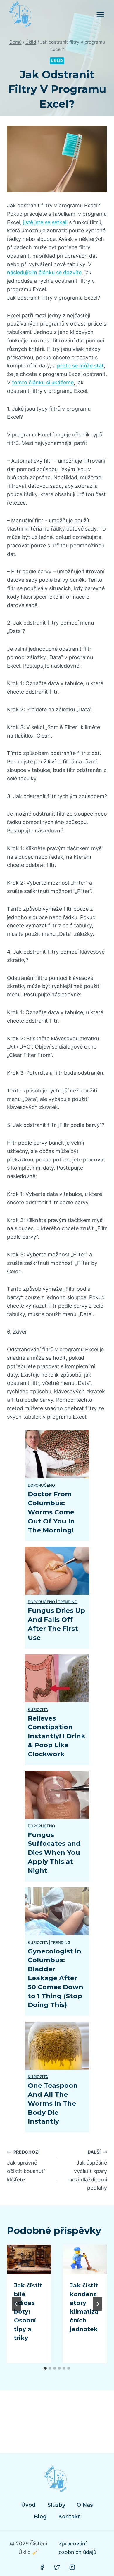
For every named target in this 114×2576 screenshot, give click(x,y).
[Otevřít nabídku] (100, 14)
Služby (56, 2505)
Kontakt (69, 2517)
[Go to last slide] (16, 2304)
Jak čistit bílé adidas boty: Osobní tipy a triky (28, 2312)
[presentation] (29, 2259)
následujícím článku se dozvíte (44, 272)
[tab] (45, 2368)
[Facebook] (42, 2567)
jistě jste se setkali (45, 222)
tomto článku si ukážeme (43, 382)
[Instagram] (72, 2567)
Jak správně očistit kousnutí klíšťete (26, 2166)
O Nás (85, 2505)
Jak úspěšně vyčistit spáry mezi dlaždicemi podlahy (87, 2170)
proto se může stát (80, 366)
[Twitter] (57, 2567)
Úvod (28, 2505)
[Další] (98, 2304)
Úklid (57, 61)
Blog (40, 2517)
